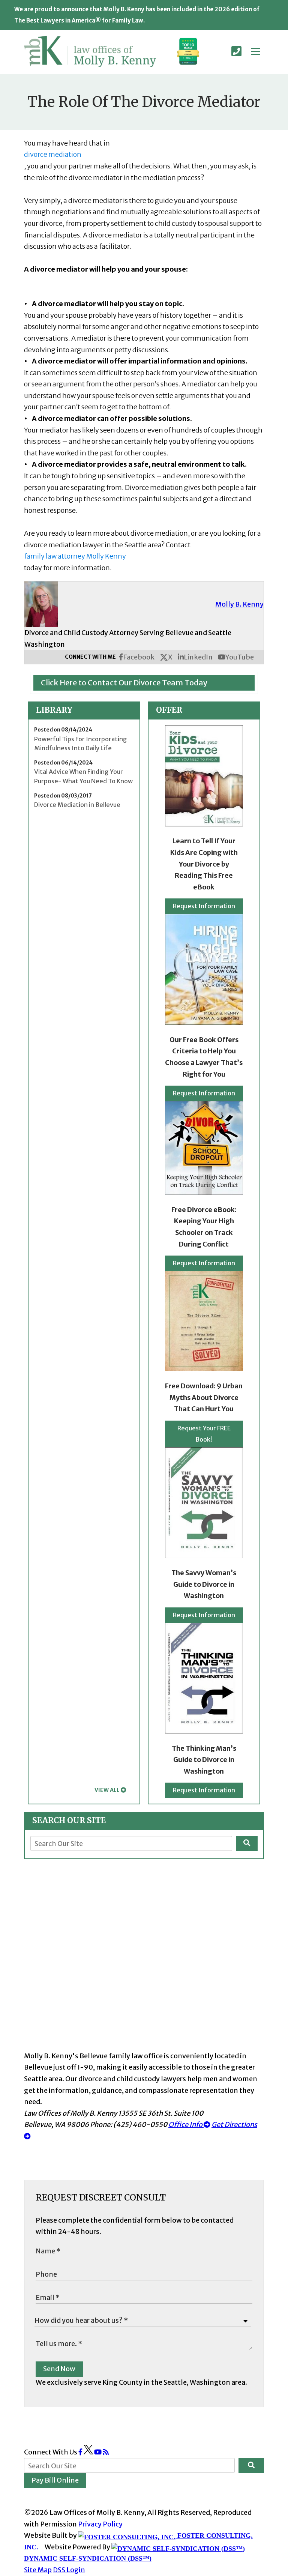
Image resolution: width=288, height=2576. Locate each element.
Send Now (59, 2369)
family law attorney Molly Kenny (75, 556)
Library (54, 710)
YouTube (240, 657)
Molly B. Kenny (239, 604)
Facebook (139, 657)
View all (107, 1790)
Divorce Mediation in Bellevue (77, 805)
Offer (169, 710)
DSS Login (69, 2570)
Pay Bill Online (55, 2480)
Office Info (186, 2125)
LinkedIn (198, 657)
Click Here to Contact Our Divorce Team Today (124, 683)
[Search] (247, 1843)
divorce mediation (53, 154)
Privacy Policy (100, 2524)
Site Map (38, 2570)
